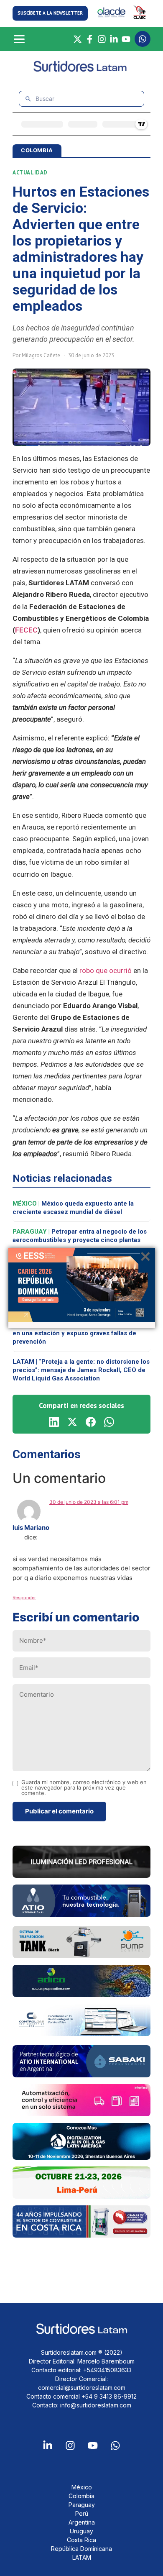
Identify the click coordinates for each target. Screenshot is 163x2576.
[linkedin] (54, 1422)
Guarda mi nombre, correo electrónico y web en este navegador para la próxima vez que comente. (84, 1788)
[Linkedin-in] (48, 2445)
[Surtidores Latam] (82, 70)
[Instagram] (102, 39)
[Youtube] (93, 2445)
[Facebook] (90, 39)
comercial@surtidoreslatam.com (82, 2388)
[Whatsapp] (115, 2445)
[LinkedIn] (114, 39)
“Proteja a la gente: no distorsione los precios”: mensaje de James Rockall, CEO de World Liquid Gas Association (81, 1370)
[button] (50, 13)
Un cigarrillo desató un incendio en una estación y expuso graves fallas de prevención (80, 1333)
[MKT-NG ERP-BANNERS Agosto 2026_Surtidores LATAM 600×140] (81, 2033)
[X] (78, 39)
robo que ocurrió (106, 970)
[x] (72, 1422)
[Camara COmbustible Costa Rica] (81, 2235)
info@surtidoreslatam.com (96, 2405)
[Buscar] (28, 99)
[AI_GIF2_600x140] (81, 1914)
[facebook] (91, 1422)
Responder (24, 1598)
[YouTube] (126, 39)
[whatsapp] (109, 1422)
